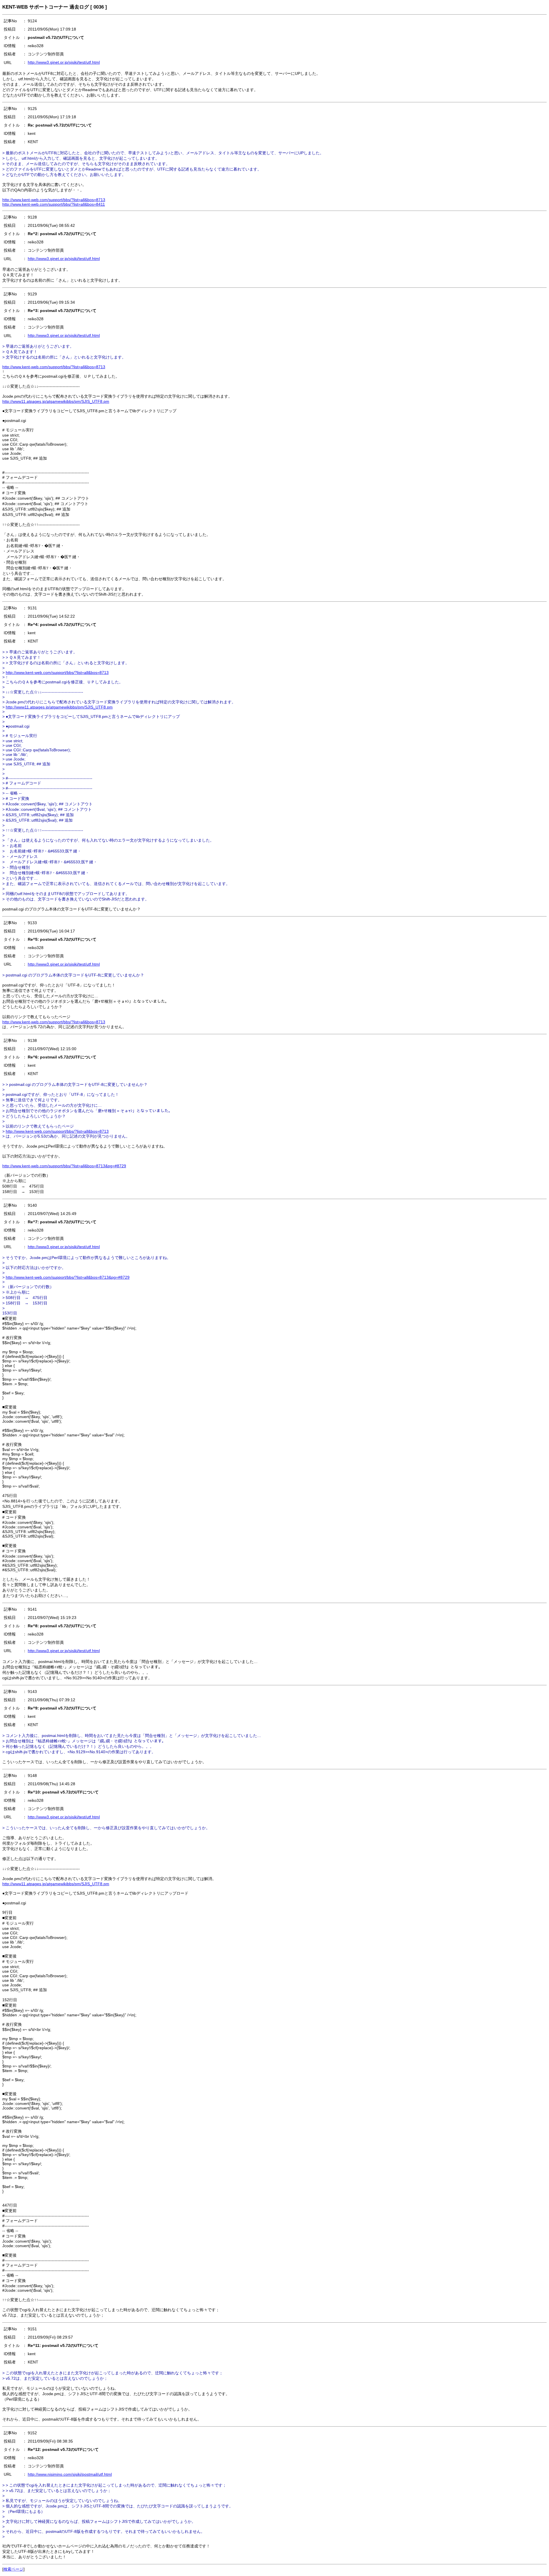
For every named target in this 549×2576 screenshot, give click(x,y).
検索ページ (13, 2569)
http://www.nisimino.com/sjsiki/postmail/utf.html (70, 2474)
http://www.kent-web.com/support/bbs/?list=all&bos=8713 (54, 200)
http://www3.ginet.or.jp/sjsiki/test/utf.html (64, 62)
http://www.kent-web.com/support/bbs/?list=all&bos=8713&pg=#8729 (64, 1166)
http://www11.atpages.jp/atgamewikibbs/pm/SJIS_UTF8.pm (56, 401)
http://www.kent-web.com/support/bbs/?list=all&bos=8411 (54, 204)
